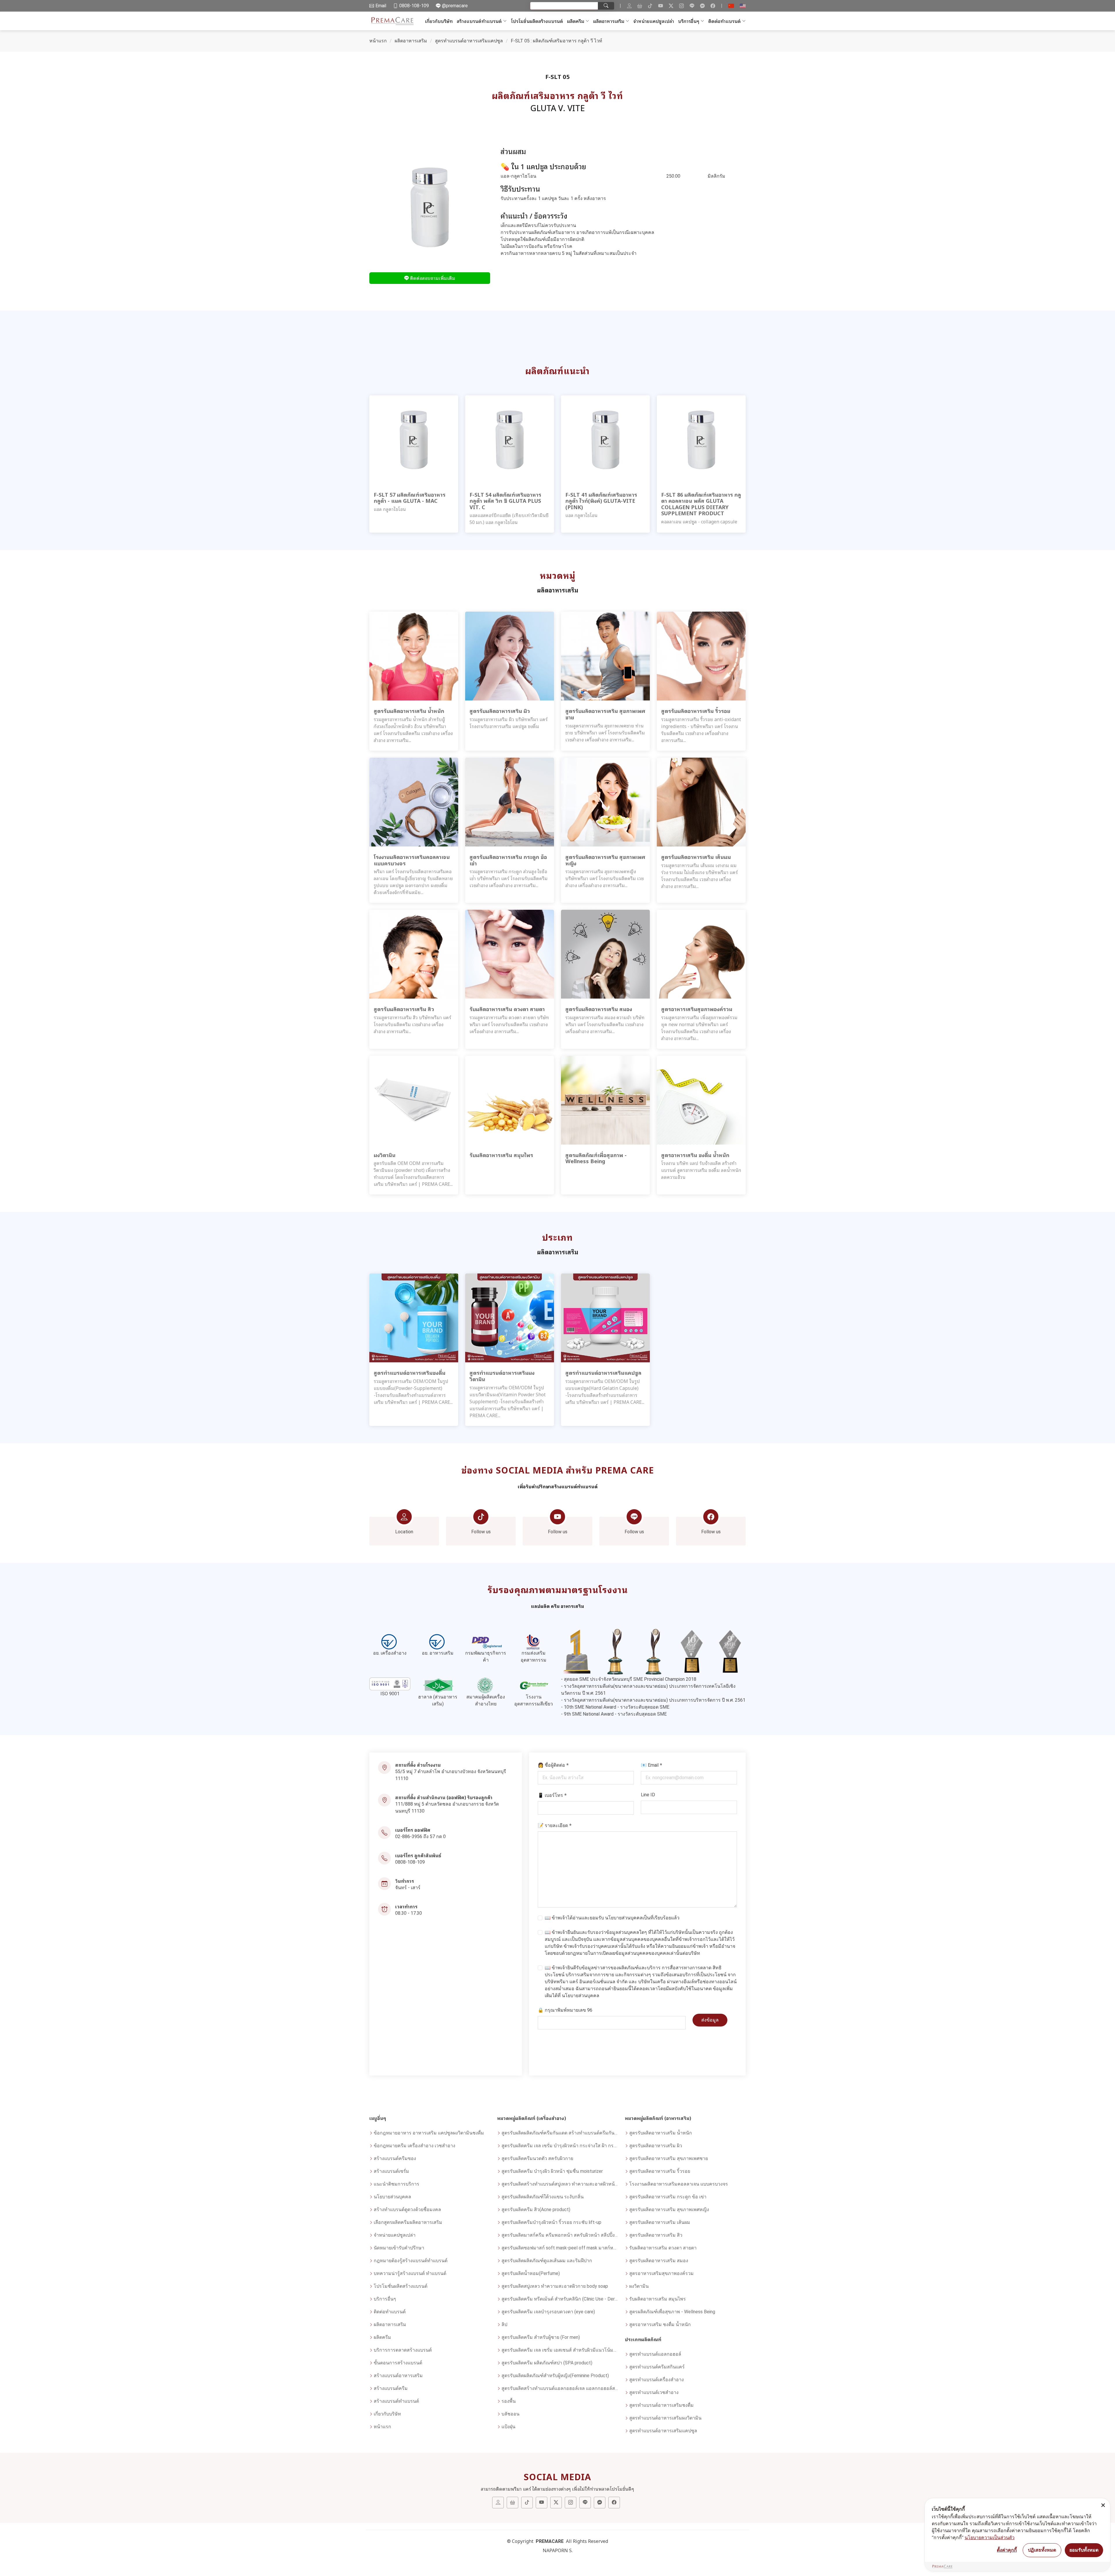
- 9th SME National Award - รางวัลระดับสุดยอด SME (614, 1714)
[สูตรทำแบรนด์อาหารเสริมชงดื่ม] (414, 1318)
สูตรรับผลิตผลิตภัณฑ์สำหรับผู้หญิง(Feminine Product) (555, 2376)
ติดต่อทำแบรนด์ (724, 21)
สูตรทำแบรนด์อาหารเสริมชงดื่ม (661, 2405)
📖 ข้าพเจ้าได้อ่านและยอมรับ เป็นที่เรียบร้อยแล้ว (612, 1918)
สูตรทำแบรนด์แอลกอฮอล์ (655, 2354)
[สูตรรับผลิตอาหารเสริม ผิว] (510, 656)
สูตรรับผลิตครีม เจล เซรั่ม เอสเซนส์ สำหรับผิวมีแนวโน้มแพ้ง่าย (560, 2350)
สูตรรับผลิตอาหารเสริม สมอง (659, 2261)
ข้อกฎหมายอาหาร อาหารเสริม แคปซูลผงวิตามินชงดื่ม (429, 2133)
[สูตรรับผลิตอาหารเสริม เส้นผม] (701, 802)
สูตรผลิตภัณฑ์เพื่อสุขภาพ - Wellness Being (672, 2312)
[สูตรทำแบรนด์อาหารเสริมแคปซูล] (605, 1318)
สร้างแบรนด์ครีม (391, 2388)
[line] (692, 6)
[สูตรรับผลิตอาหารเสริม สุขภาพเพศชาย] (605, 656)
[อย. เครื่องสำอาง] (390, 1642)
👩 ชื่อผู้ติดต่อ (553, 1765)
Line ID (648, 1795)
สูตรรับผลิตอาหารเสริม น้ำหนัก (661, 2133)
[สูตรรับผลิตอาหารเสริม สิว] (414, 954)
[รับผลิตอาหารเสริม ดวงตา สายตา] (510, 954)
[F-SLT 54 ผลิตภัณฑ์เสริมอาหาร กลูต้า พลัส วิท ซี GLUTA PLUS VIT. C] (510, 439)
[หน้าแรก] (393, 21)
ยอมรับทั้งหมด (1084, 2550)
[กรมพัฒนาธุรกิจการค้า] (486, 1642)
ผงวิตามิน (639, 2286)
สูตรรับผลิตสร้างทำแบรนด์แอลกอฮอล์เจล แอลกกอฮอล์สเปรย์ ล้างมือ (560, 2388)
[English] (743, 6)
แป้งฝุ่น (508, 2427)
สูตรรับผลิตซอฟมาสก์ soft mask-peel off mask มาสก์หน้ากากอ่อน (560, 2248)
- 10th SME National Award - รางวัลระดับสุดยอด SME (615, 1707)
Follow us (481, 1532)
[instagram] (681, 6)
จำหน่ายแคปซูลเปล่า (654, 21)
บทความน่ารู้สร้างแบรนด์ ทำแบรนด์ (410, 2273)
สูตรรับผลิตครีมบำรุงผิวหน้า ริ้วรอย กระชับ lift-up (551, 2222)
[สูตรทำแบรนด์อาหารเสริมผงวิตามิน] (510, 1318)
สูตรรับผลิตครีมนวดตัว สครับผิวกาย (537, 2158)
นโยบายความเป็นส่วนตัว (990, 2537)
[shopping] (640, 6)
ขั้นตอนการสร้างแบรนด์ (398, 2363)
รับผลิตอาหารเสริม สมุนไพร (658, 2299)
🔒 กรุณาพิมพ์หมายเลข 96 (565, 2010)
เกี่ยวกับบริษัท (439, 21)
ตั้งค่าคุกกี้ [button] (1007, 2550)
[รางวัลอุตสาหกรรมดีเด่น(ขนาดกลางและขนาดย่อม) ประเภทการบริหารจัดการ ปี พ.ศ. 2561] (653, 1651)
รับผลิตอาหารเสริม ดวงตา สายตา (663, 2248)
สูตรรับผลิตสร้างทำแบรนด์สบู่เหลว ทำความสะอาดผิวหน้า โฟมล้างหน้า (560, 2184)
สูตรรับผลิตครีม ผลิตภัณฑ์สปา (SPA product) (547, 2363)
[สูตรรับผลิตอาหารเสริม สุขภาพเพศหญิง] (605, 802)
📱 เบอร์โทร (552, 1795)
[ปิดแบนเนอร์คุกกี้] (1103, 2505)
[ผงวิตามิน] (414, 1100)
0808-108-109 (410, 1862)
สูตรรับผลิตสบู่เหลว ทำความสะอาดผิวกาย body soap (555, 2286)
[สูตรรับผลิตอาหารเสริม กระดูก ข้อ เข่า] (510, 802)
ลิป (504, 2324)
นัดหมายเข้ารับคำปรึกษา (399, 2248)
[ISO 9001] (390, 1684)
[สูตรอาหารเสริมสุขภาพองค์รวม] (701, 954)
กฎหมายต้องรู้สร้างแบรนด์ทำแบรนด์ (411, 2261)
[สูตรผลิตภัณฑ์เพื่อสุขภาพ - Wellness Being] (605, 1100)
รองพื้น (509, 2401)
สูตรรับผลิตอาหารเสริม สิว (656, 2235)
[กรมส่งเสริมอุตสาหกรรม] (534, 1642)
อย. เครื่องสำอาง (390, 1653)
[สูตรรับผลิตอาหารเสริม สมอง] (605, 954)
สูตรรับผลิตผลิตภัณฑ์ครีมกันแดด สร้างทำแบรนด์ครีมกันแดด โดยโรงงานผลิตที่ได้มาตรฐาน (560, 2133)
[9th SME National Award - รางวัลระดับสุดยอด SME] (730, 1651)
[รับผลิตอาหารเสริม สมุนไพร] (510, 1100)
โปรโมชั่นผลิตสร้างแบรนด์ (537, 21)
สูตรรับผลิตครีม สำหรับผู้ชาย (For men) (541, 2337)
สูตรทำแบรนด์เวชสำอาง (654, 2392)
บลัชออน (510, 2414)
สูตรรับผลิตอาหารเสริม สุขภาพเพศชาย (669, 2158)
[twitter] (671, 6)
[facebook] (713, 6)
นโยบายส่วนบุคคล (624, 1918)
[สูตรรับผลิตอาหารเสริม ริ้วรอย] (701, 656)
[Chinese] (731, 6)
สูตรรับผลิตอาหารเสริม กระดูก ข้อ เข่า (668, 2197)
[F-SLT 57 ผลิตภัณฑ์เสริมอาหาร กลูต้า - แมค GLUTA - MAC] (414, 439)
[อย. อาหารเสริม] (438, 1642)
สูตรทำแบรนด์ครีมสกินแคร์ (657, 2367)
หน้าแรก (378, 41)
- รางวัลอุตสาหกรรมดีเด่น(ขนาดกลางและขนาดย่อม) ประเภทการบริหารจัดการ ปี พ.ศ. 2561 (653, 1700)
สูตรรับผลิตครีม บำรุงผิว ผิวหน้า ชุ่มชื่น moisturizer (552, 2171)
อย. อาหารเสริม (438, 1653)
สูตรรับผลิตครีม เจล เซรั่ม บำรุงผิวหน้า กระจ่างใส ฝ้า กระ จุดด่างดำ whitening (560, 2146)
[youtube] (661, 6)
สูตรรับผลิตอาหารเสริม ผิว (656, 2146)
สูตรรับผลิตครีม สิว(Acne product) (536, 2210)
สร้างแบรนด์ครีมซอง (395, 2158)
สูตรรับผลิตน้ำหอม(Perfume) (531, 2273)
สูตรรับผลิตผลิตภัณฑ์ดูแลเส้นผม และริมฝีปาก (547, 2261)
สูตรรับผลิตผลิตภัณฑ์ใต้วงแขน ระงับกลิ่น (543, 2197)
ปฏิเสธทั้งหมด (1042, 2550)
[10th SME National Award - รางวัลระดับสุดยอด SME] (692, 1651)
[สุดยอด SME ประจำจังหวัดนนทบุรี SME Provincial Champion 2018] (577, 1651)
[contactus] (629, 6)
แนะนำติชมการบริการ (396, 2184)
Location (404, 1532)
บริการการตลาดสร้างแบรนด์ (403, 2350)
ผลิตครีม (576, 21)
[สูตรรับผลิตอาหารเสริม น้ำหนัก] (414, 656)
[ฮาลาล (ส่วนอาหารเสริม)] (438, 1686)
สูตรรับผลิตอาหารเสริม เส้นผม (660, 2222)
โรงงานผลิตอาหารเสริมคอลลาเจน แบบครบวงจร (679, 2184)
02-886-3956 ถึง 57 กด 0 (420, 1836)
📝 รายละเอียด (555, 1825)
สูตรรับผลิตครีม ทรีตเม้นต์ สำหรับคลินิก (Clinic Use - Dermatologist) (560, 2299)
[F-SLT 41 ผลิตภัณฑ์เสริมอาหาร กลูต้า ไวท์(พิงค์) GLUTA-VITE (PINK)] (605, 439)
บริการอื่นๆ (689, 21)
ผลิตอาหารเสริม (609, 21)
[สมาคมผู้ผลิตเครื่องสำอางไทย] (486, 1686)
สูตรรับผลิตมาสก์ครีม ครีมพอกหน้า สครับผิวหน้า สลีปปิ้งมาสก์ (560, 2235)
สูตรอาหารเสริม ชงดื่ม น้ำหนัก (660, 2324)
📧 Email (652, 1765)
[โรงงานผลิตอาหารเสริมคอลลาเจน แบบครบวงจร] (414, 802)
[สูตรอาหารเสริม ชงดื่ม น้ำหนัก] (701, 1100)
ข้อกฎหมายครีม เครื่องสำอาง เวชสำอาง (414, 2146)
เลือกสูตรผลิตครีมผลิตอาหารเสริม (408, 2222)
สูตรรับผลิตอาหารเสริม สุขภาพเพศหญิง (669, 2210)
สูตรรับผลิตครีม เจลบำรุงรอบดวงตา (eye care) (548, 2312)
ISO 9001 (390, 1694)
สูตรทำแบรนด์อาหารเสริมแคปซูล (469, 41)
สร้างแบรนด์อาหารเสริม (398, 2376)
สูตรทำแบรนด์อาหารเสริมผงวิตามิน (665, 2418)
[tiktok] (650, 6)
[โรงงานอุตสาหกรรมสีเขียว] (534, 1686)
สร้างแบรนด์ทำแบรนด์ (479, 21)
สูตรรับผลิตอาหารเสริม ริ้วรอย (660, 2171)
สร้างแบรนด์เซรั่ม (391, 2171)
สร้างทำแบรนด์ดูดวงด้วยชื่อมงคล (407, 2210)
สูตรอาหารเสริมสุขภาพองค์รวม (661, 2273)
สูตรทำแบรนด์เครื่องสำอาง (657, 2380)
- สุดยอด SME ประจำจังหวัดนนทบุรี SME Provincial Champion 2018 (629, 1679)
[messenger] (702, 6)
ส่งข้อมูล (710, 2020)
